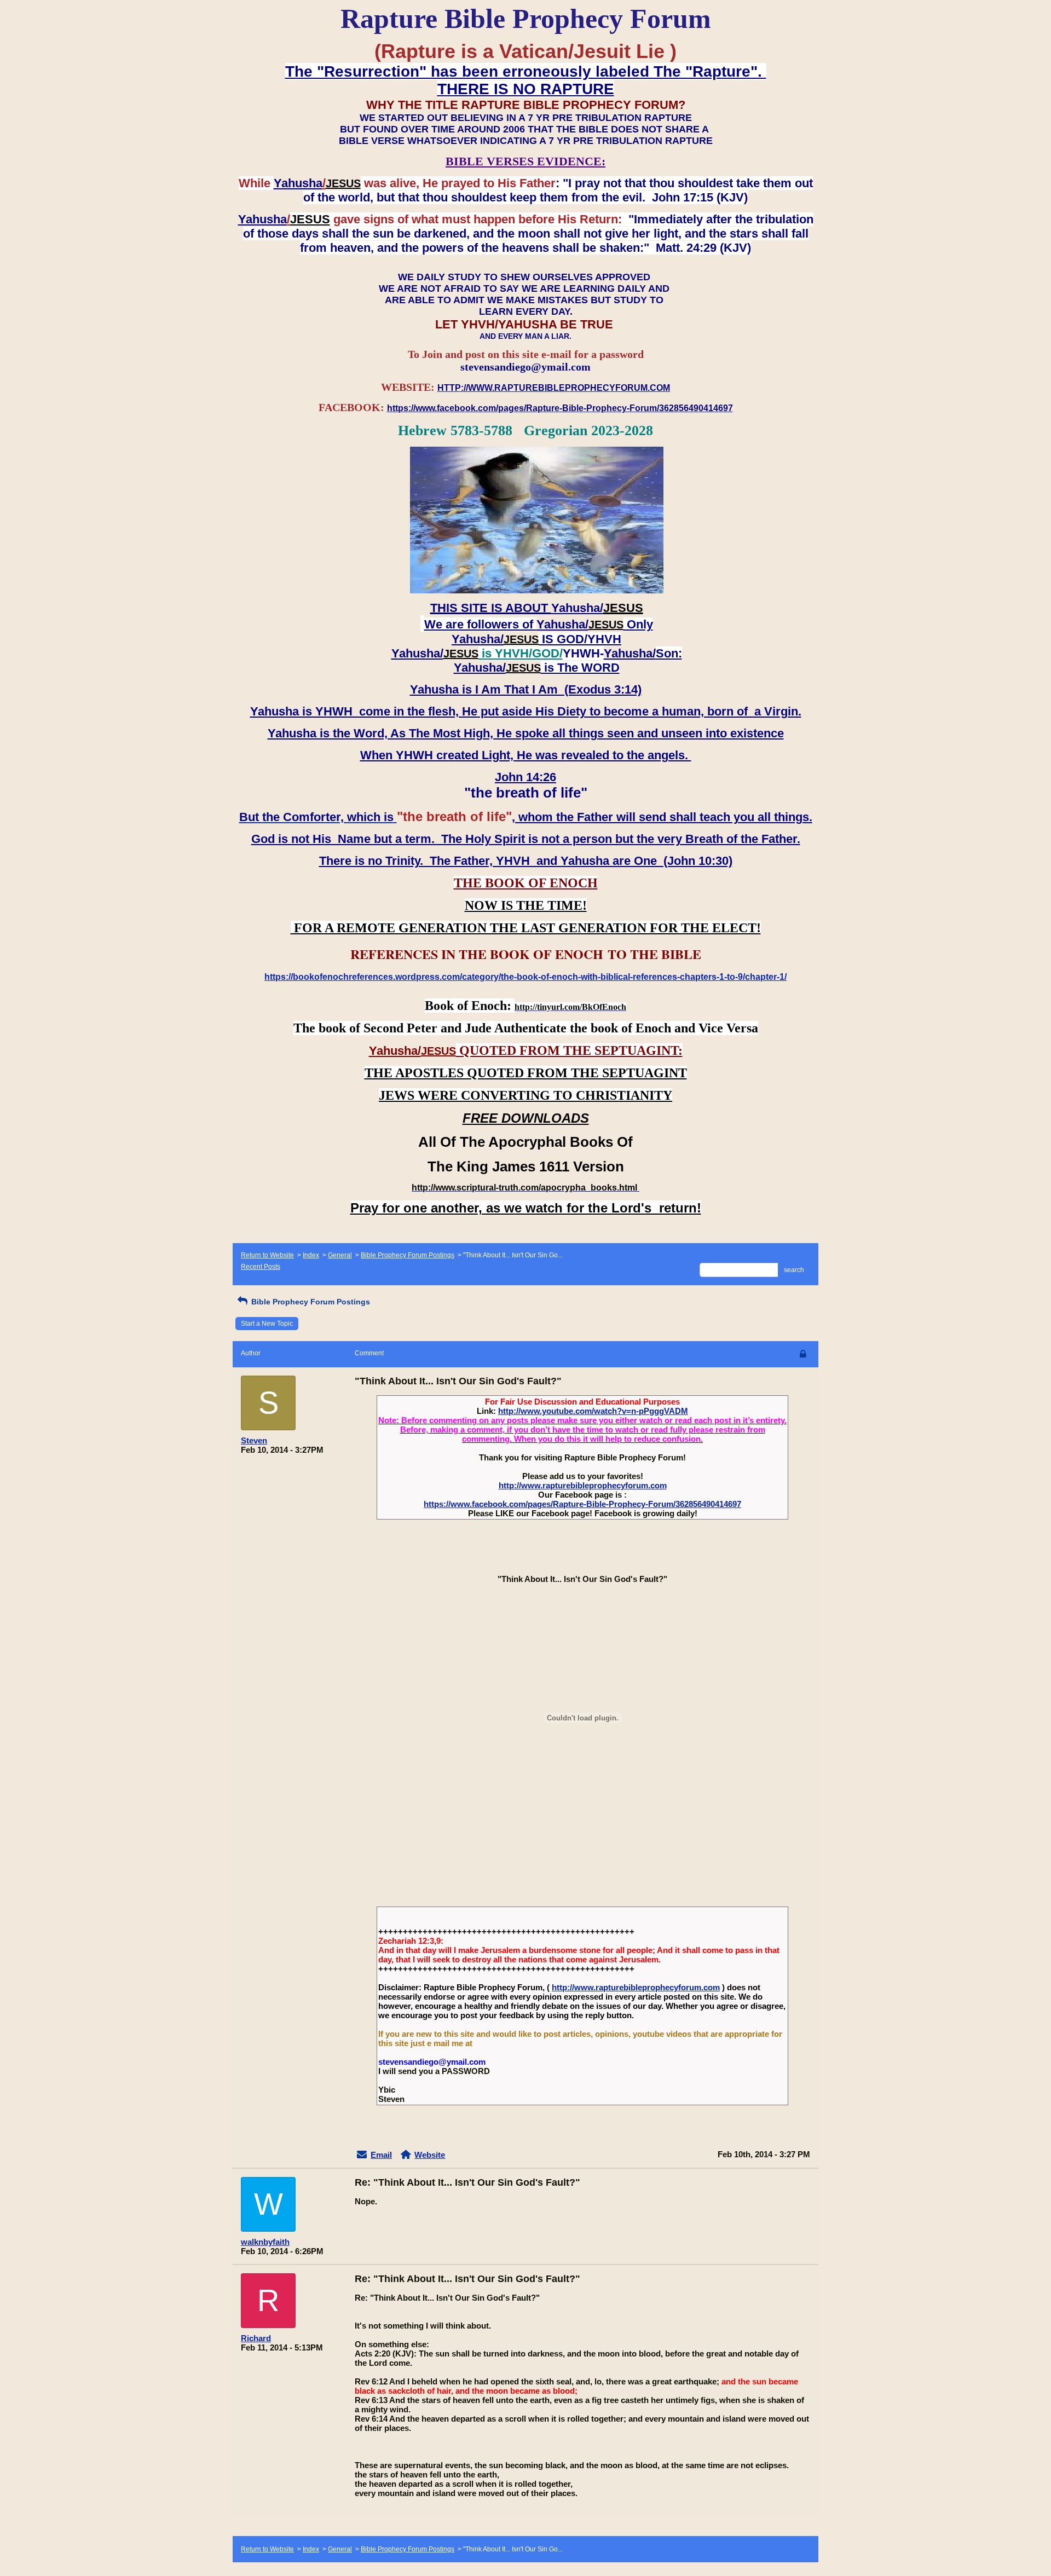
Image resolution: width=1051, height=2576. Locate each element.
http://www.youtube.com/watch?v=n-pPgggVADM (593, 1411)
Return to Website (267, 1255)
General (340, 1255)
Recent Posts (261, 1267)
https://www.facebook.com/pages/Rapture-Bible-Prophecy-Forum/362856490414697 (582, 1504)
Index (311, 1255)
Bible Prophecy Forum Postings (408, 1255)
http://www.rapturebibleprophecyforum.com (583, 1485)
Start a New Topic (267, 1324)
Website (430, 2155)
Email (381, 2155)
